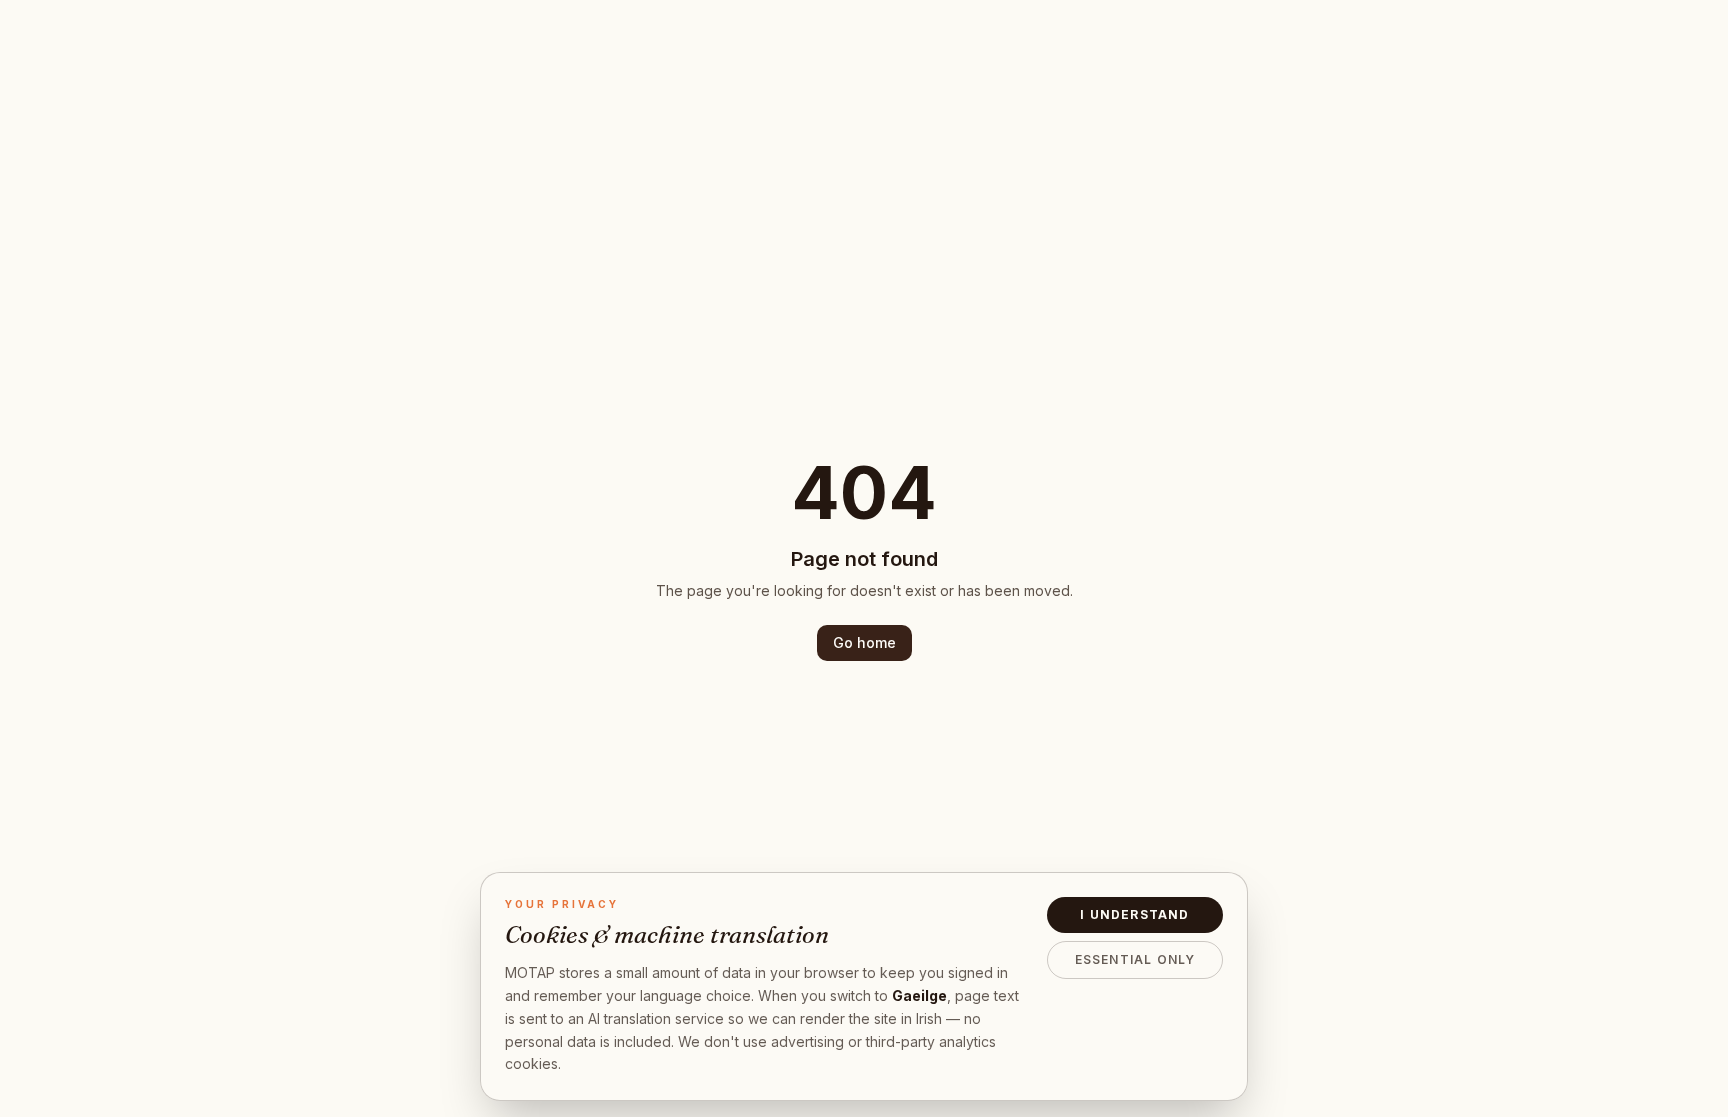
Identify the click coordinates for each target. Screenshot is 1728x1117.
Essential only (1135, 959)
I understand (1134, 914)
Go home (864, 642)
